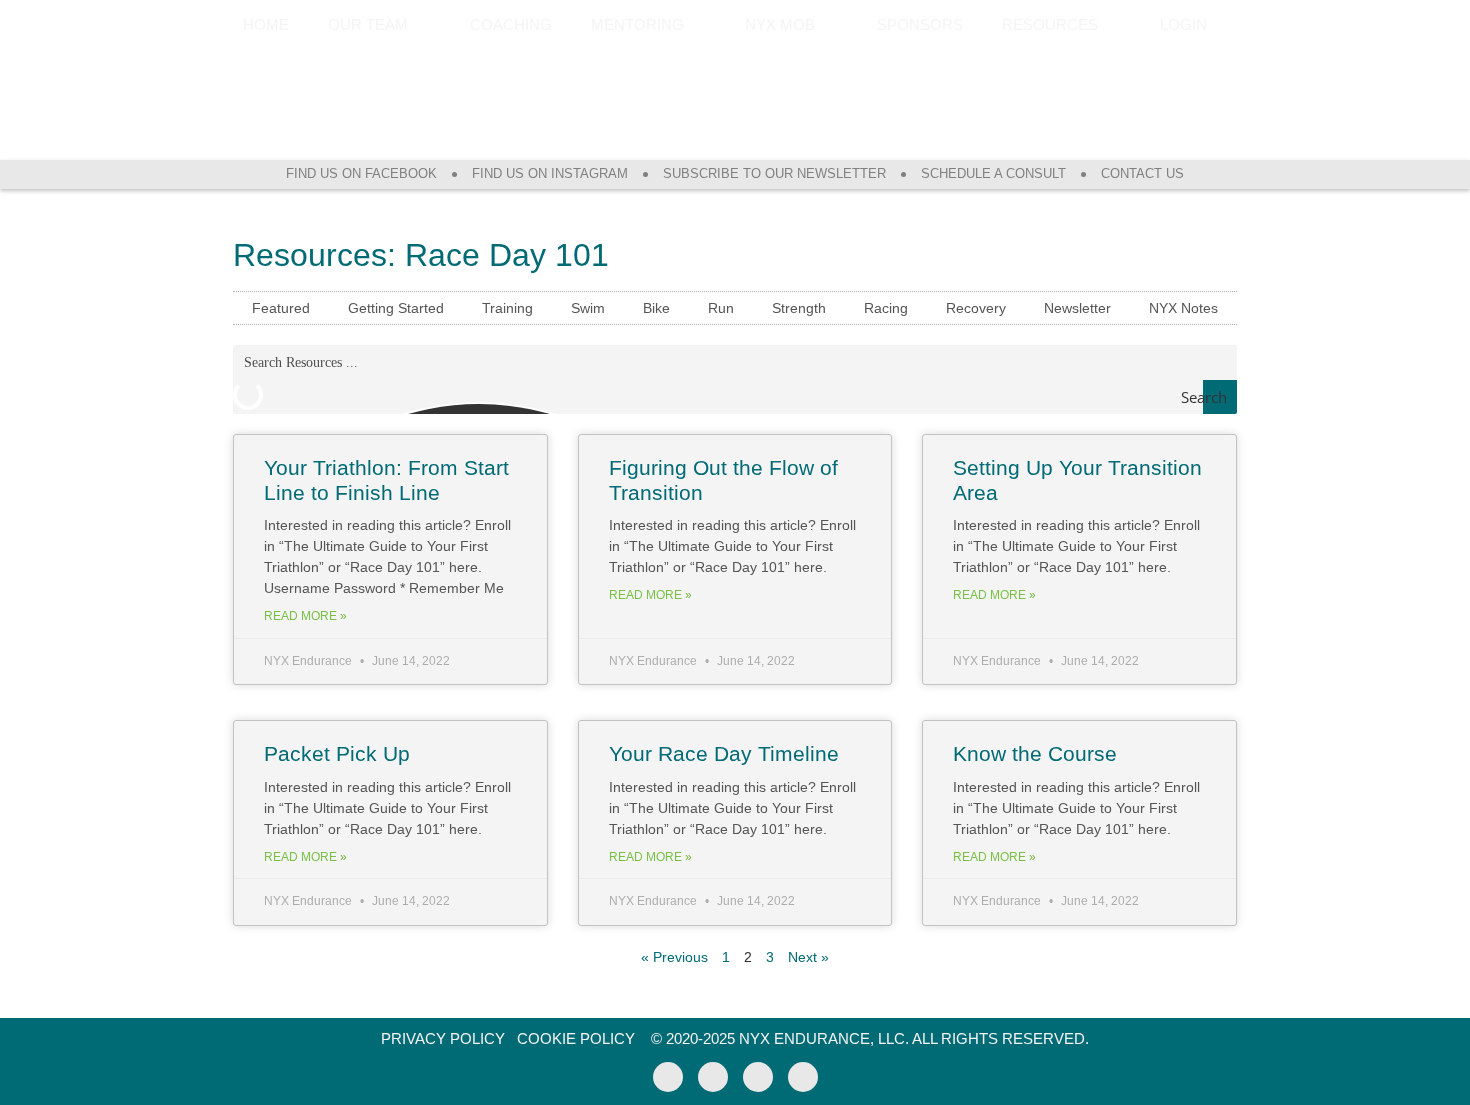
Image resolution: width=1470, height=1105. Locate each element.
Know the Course (1035, 753)
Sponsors (920, 24)
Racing (886, 308)
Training (507, 308)
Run (721, 308)
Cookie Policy (576, 1038)
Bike (656, 308)
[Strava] (758, 1077)
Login (1183, 24)
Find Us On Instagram (550, 173)
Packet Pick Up (337, 753)
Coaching (511, 24)
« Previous (674, 957)
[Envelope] (803, 1077)
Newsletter (1077, 308)
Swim (588, 308)
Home (266, 24)
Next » (808, 957)
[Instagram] (713, 1077)
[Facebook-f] (668, 1077)
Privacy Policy (443, 1038)
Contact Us (1142, 173)
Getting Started (396, 308)
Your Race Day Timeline (724, 753)
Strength (799, 308)
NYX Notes (1183, 308)
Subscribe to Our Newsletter (774, 173)
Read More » (305, 616)
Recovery (976, 308)
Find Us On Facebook (361, 173)
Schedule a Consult (993, 173)
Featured (281, 308)
